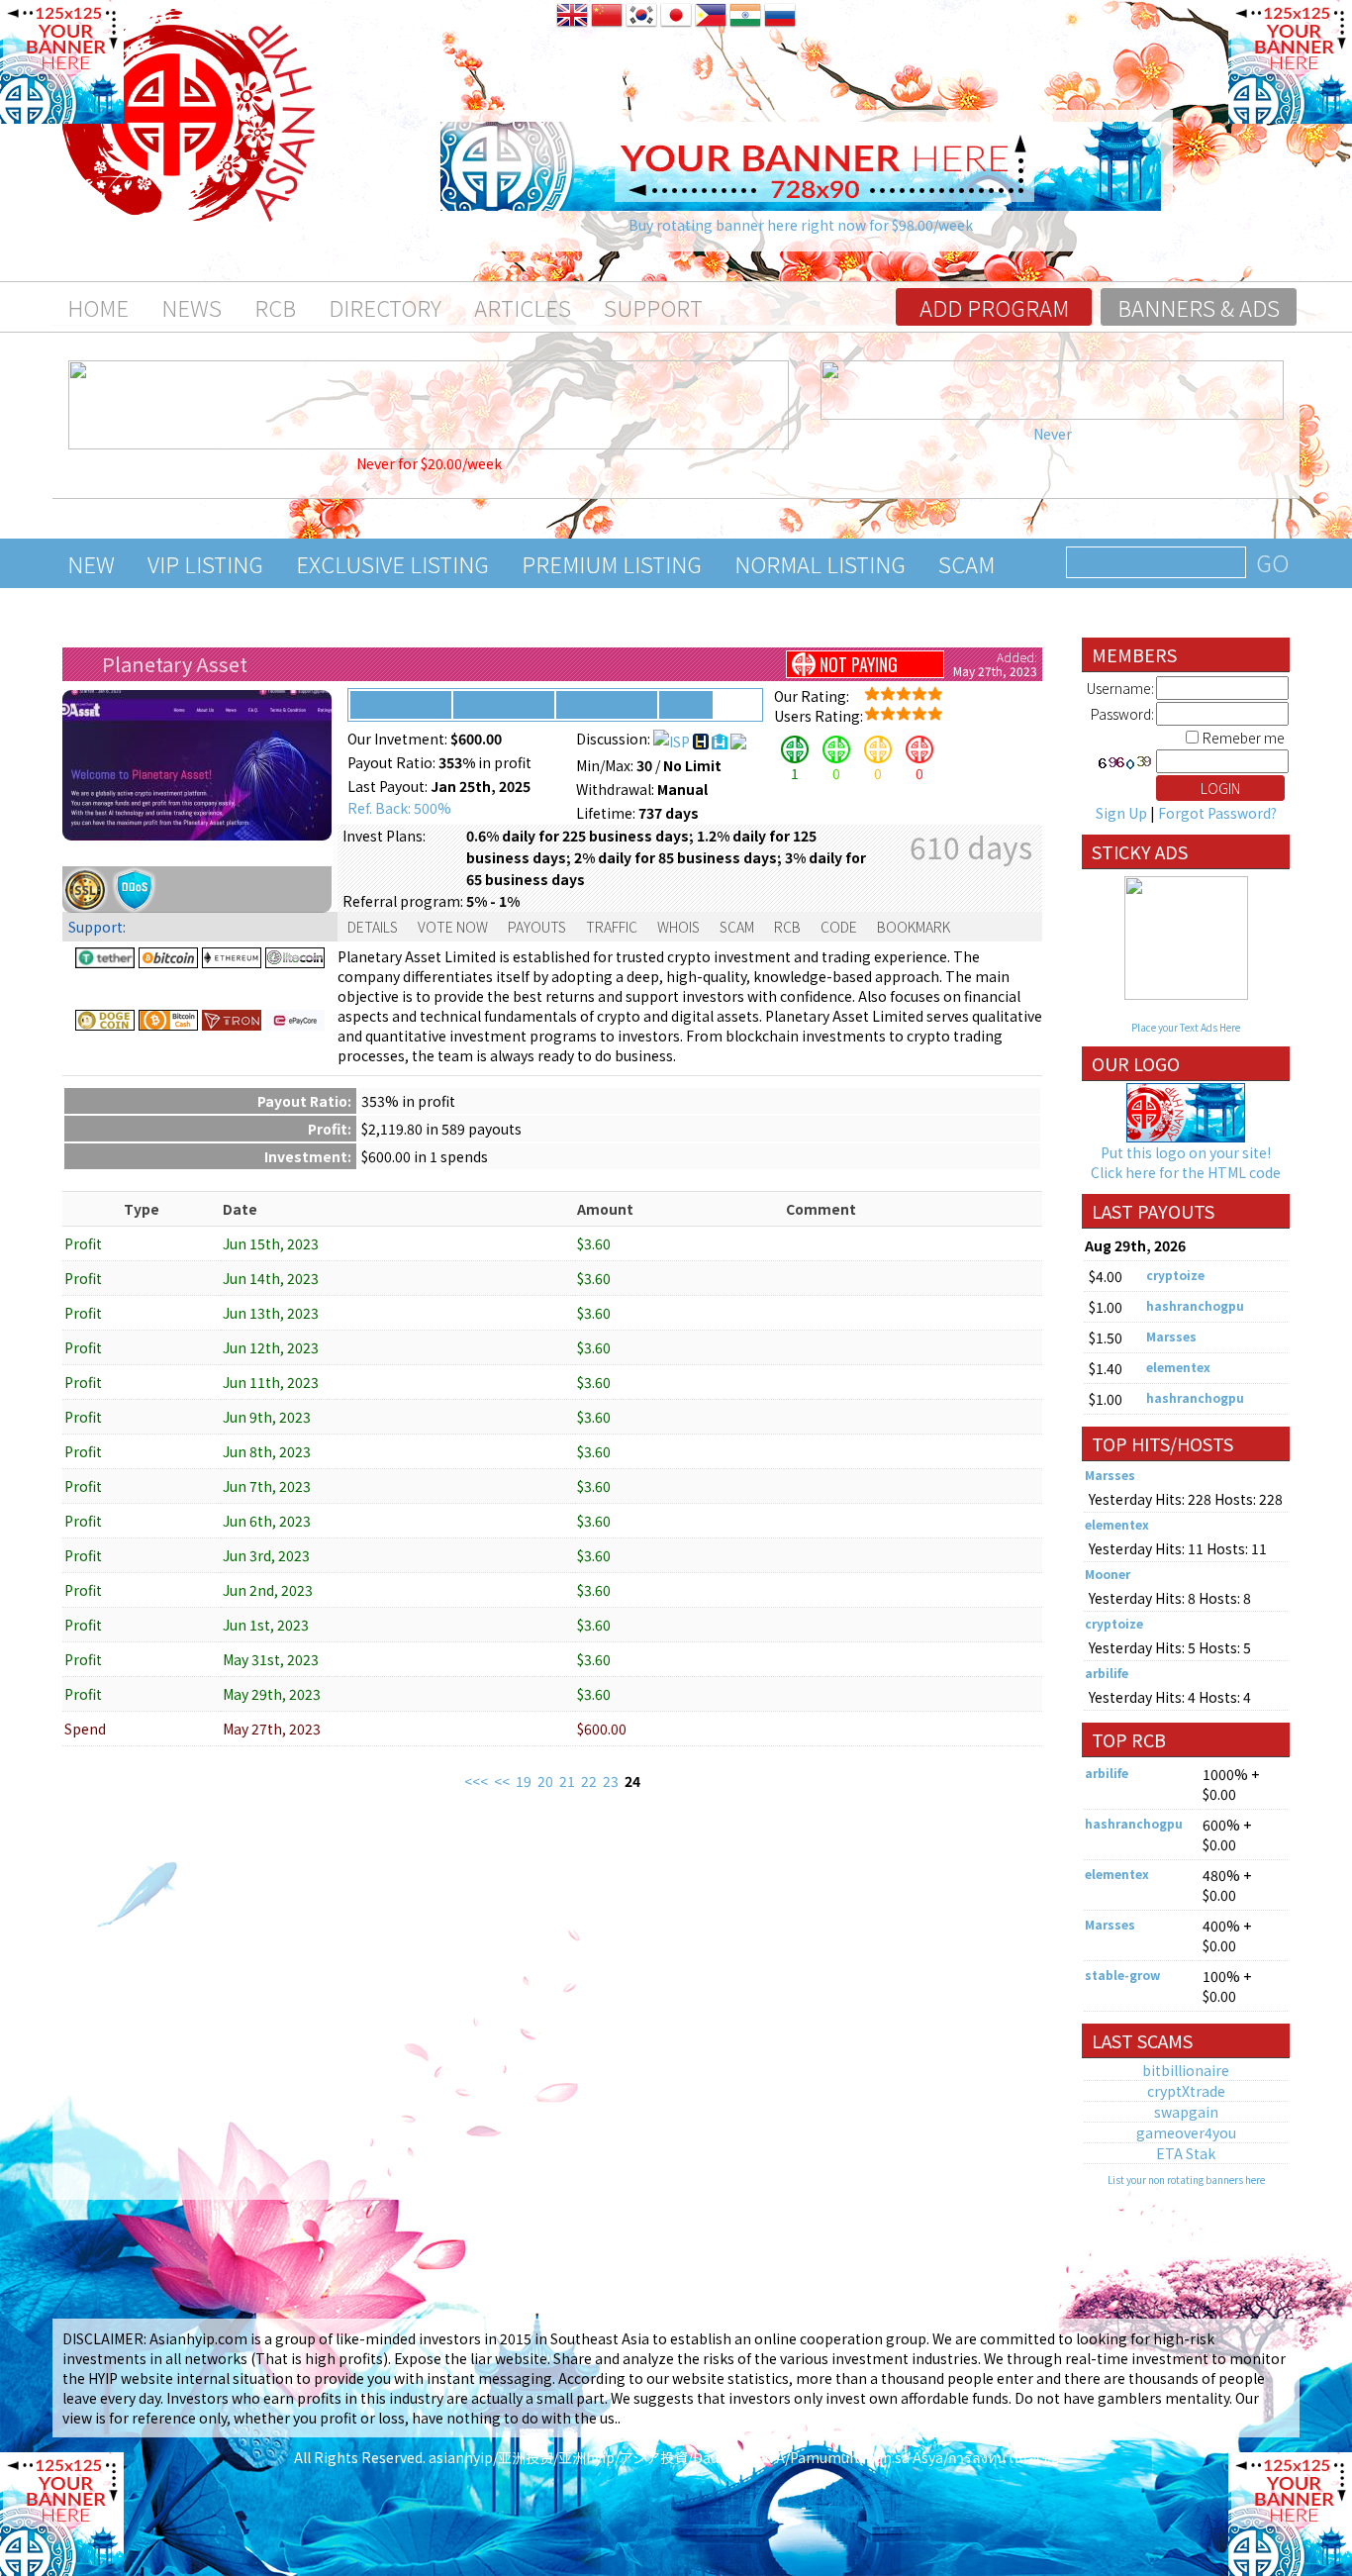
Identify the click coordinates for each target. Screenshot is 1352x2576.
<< (502, 1781)
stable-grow (1122, 1975)
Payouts (537, 927)
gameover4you (1186, 2132)
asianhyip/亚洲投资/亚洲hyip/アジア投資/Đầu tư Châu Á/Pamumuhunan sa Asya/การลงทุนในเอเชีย (744, 2457)
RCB (275, 307)
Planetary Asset (175, 664)
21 (567, 1781)
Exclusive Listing (392, 563)
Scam (966, 563)
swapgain (1186, 2112)
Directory (385, 307)
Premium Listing (612, 563)
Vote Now (453, 927)
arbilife (1107, 1673)
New (91, 563)
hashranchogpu (1195, 1305)
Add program (994, 307)
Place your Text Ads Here (1186, 1027)
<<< (476, 1781)
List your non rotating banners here (1186, 2180)
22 (589, 1781)
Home (98, 307)
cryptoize (1175, 1275)
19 (524, 1781)
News (192, 307)
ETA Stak (1186, 2153)
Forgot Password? (1217, 813)
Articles (523, 307)
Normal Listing (820, 563)
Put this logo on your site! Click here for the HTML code (1186, 1162)
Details (373, 927)
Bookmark (914, 927)
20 (545, 1781)
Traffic (612, 927)
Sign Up (1121, 813)
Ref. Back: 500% (399, 808)
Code (839, 927)
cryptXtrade (1186, 2091)
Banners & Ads (1199, 307)
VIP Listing (205, 563)
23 (611, 1781)
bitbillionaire (1186, 2070)
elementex (1178, 1367)
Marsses (1171, 1336)
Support (653, 307)
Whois (678, 927)
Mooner (1108, 1574)
